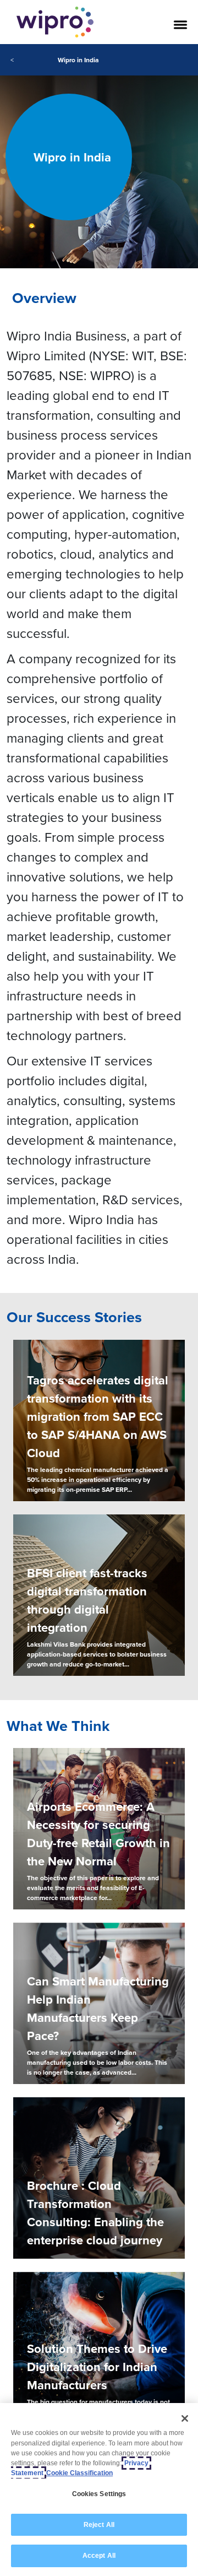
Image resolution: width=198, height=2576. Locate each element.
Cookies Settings (99, 2494)
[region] (99, 2490)
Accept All (99, 2556)
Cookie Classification (79, 2473)
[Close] (185, 2418)
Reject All (99, 2525)
